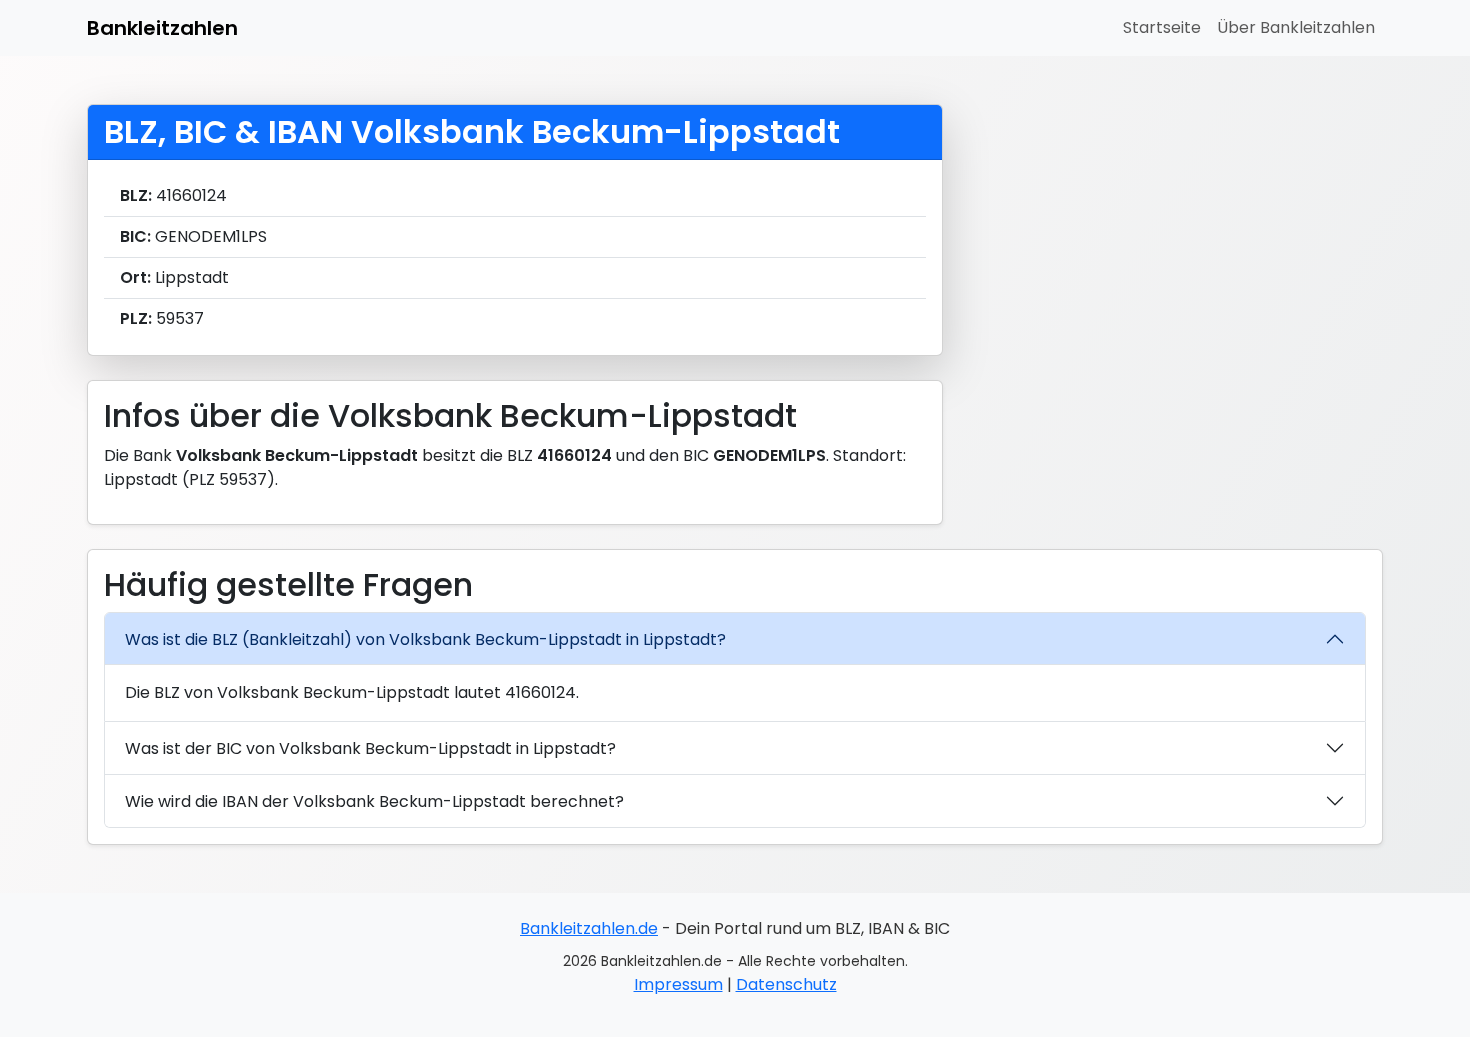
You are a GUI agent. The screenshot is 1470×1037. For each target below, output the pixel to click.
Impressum (678, 984)
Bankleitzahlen (162, 28)
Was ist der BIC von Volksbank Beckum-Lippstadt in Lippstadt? (370, 748)
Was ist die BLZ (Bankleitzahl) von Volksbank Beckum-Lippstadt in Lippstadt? (425, 639)
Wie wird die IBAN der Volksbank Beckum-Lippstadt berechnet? (374, 801)
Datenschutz (786, 984)
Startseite (1162, 27)
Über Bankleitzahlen (1296, 27)
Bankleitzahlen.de (589, 928)
